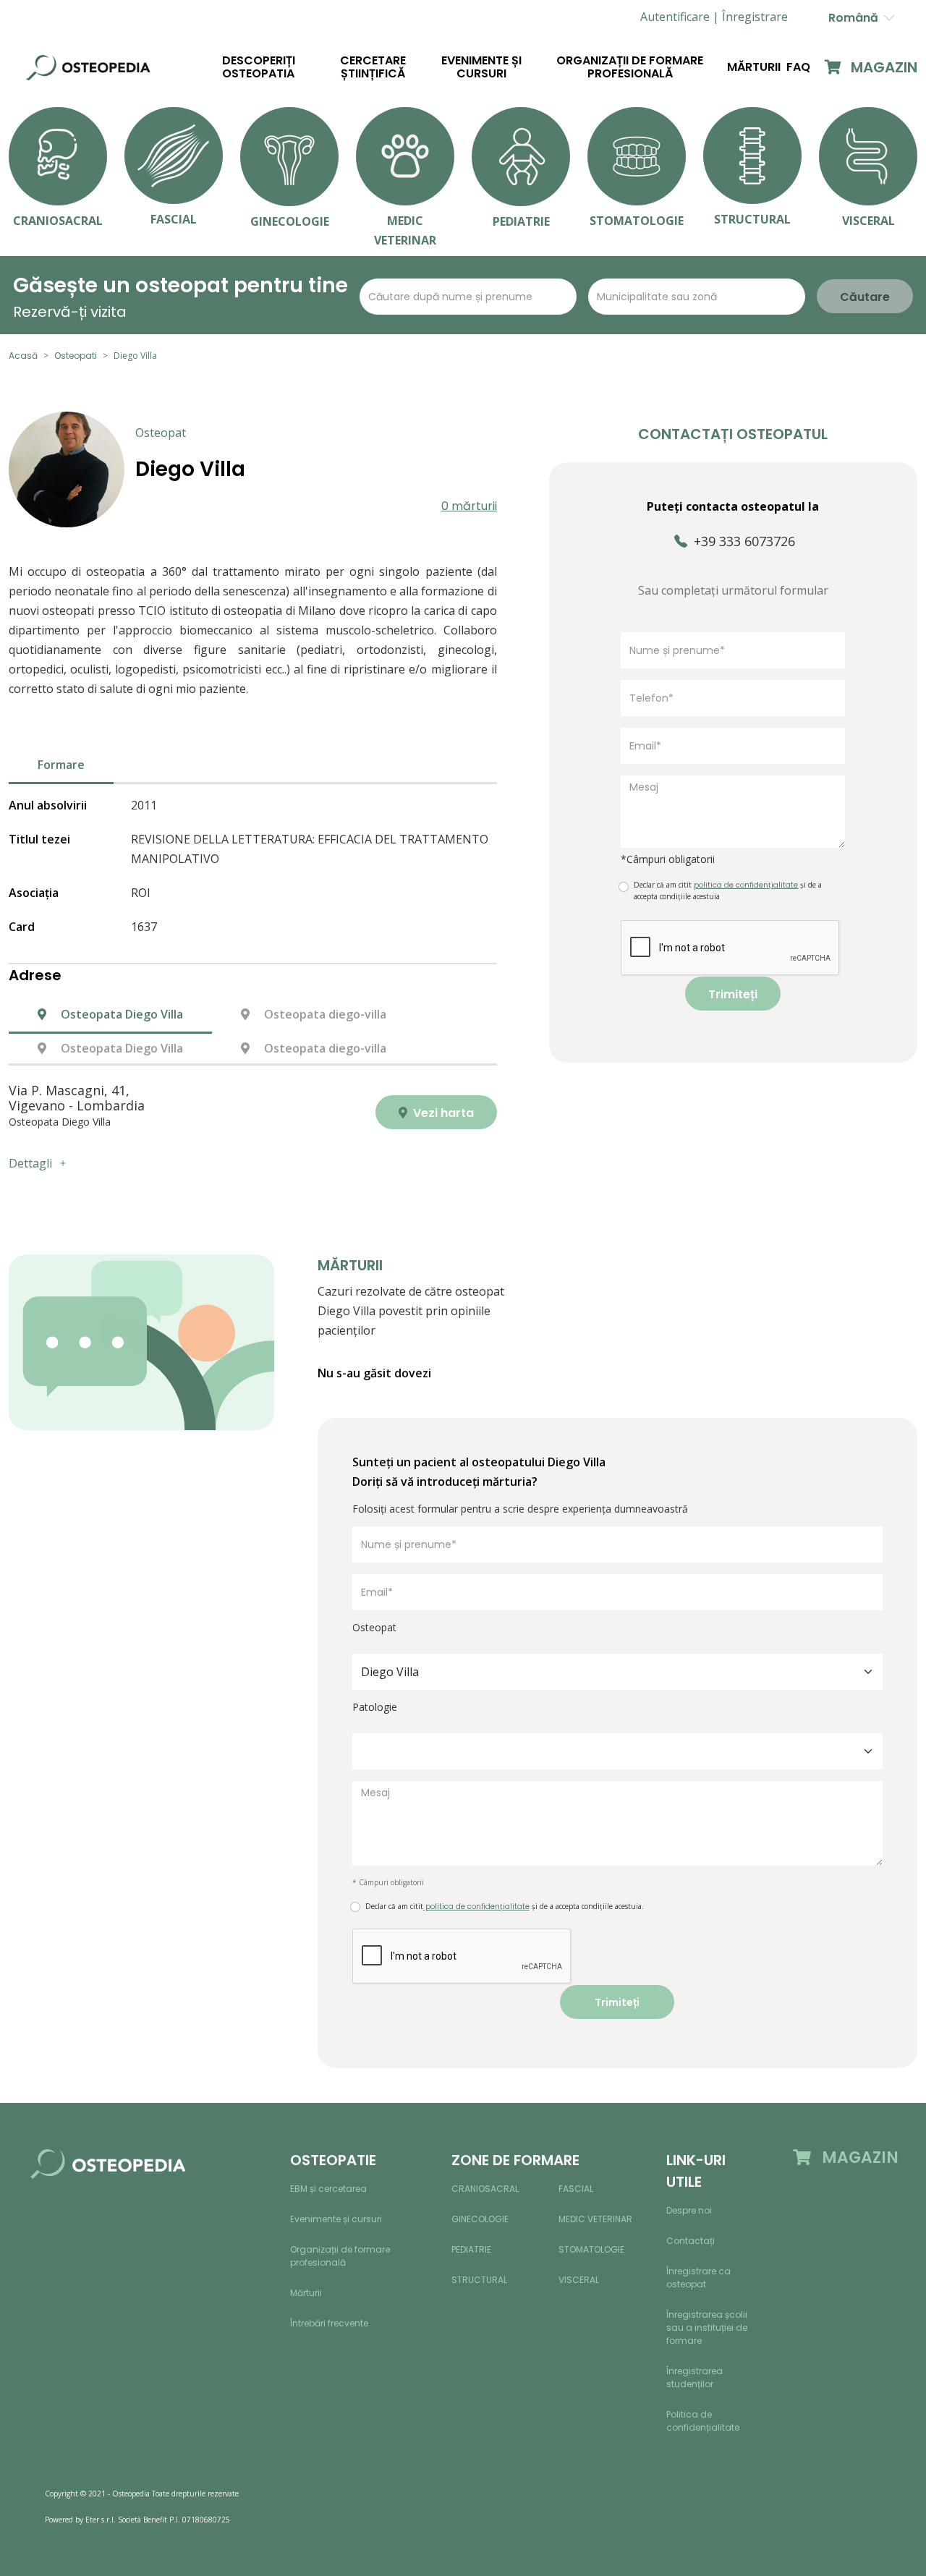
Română (856, 18)
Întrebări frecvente (329, 2323)
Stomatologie (591, 2249)
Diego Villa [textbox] (390, 1672)
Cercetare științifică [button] (373, 67)
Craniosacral (485, 2189)
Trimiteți (733, 994)
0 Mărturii (469, 506)
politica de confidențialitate (476, 1907)
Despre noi (689, 2210)
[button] (755, 17)
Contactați (691, 2241)
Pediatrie (471, 2249)
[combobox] (617, 1672)
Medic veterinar (595, 2219)
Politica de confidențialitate (703, 2421)
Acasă (23, 356)
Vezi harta (442, 1113)
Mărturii (754, 67)
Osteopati (76, 356)
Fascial (576, 2189)
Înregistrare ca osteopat (698, 2278)
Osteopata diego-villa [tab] (324, 1014)
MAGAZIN (882, 67)
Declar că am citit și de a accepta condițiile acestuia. (505, 1907)
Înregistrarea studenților (694, 2377)
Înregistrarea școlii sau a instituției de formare (707, 2328)
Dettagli (30, 1163)
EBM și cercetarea (328, 2189)
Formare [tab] (61, 765)
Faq (798, 67)
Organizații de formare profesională (630, 67)
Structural (479, 2280)
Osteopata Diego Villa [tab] (120, 1014)
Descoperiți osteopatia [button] (259, 67)
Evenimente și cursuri (481, 67)
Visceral (579, 2280)
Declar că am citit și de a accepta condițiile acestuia (728, 890)
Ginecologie (480, 2219)
